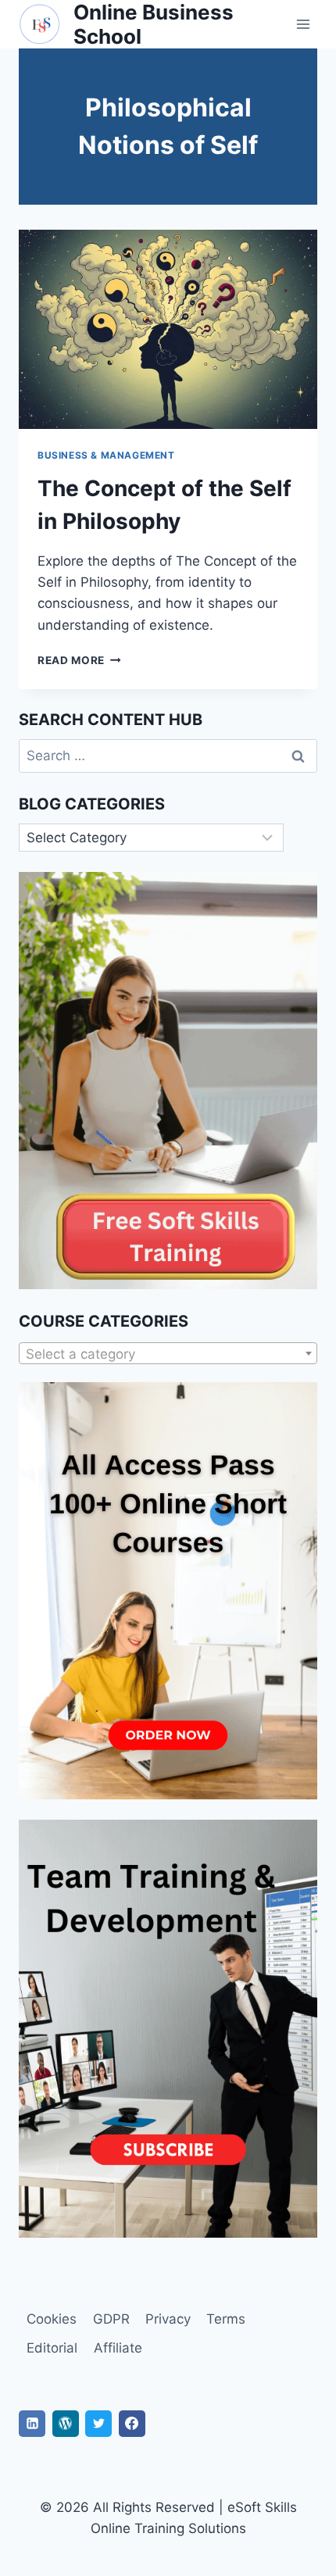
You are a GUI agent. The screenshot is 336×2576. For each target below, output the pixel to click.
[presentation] (168, 329)
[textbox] (168, 1354)
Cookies (52, 2319)
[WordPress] (66, 2424)
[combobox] (168, 1353)
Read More (79, 660)
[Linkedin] (32, 2424)
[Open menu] (303, 25)
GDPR (111, 2319)
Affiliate (118, 2348)
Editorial (52, 2348)
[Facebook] (132, 2424)
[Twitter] (98, 2424)
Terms (226, 2319)
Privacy (168, 2319)
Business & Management (106, 455)
